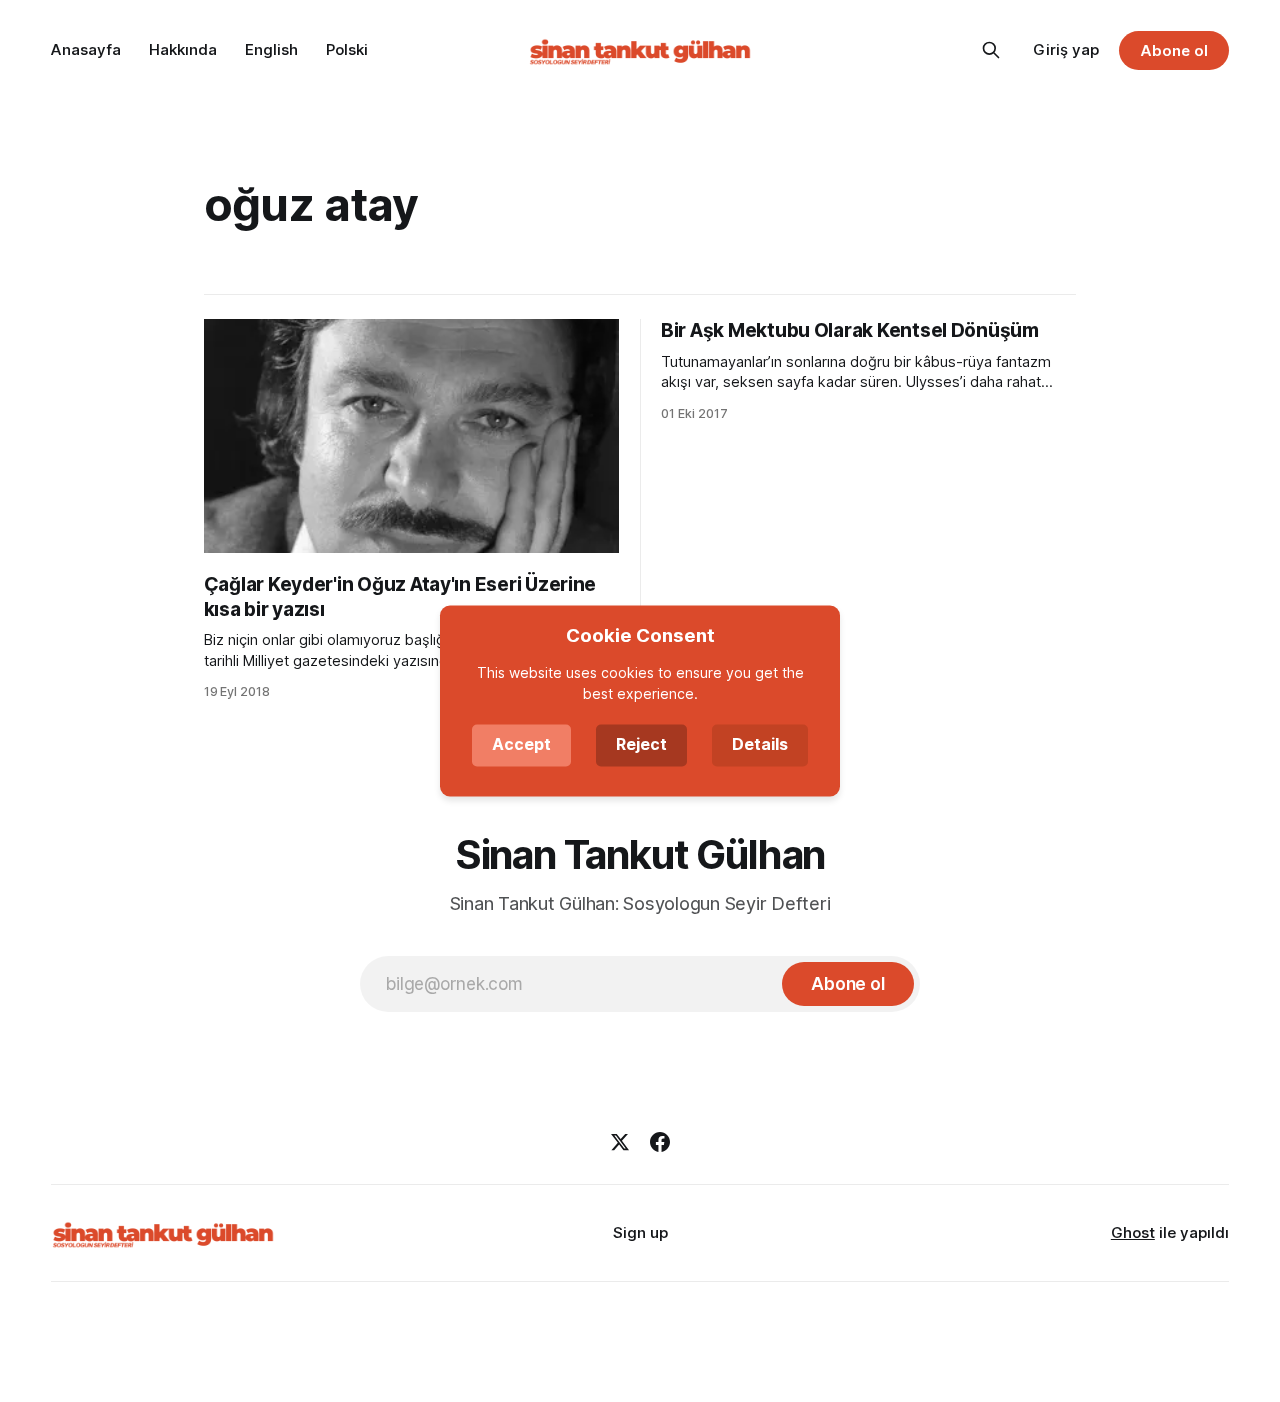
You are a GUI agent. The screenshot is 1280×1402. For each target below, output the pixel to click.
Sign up (640, 1232)
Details (760, 745)
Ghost (1133, 1232)
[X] (620, 1142)
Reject (641, 745)
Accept (521, 745)
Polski (347, 49)
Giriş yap (1066, 49)
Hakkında (183, 49)
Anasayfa (86, 49)
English (271, 49)
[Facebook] (660, 1142)
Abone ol (1174, 50)
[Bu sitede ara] (991, 50)
